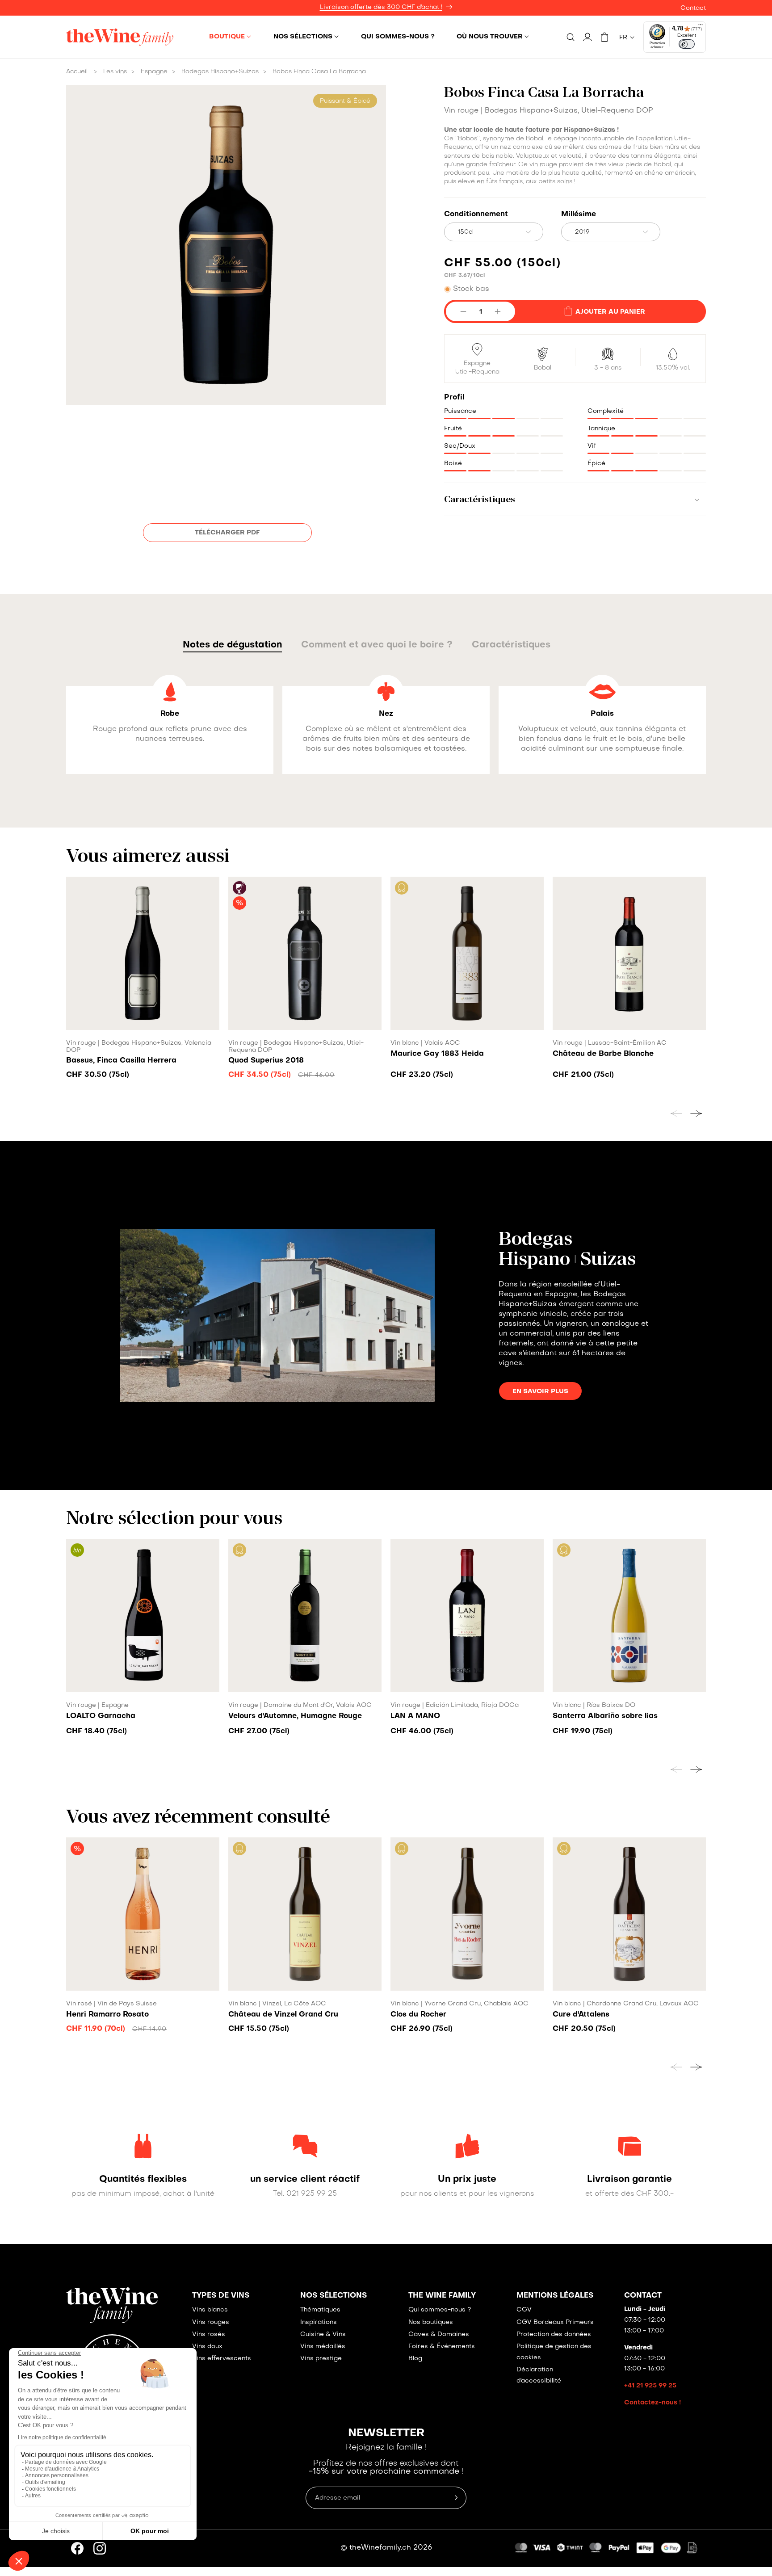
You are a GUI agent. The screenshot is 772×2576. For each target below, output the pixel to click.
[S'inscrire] (572, 1340)
